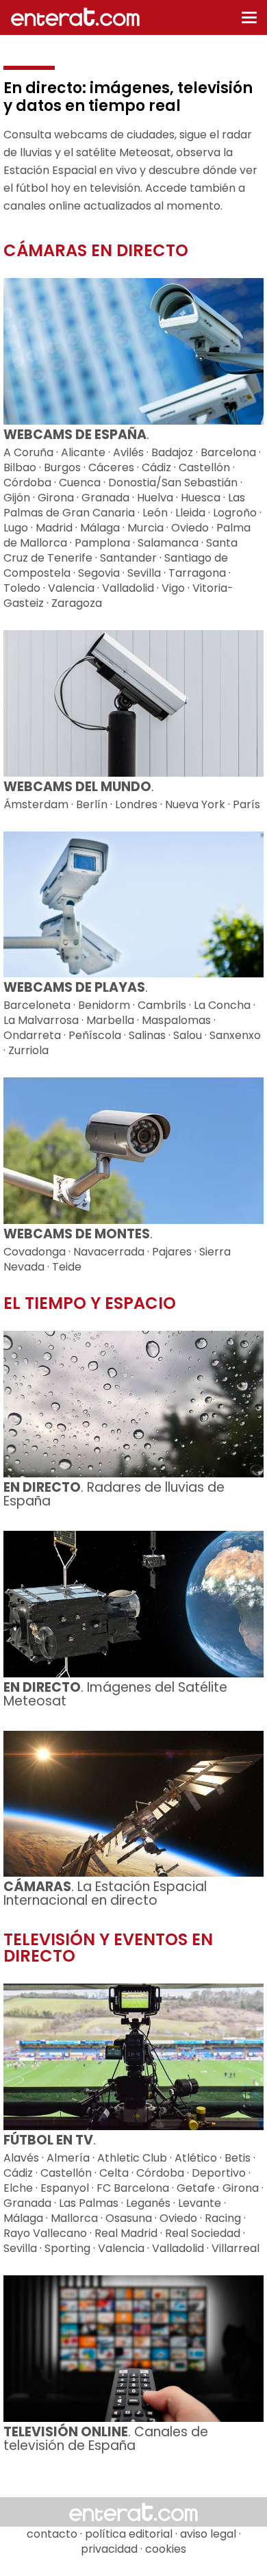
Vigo (173, 588)
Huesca (201, 498)
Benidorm (104, 1005)
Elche (18, 2188)
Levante (200, 2203)
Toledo (22, 588)
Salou (188, 1035)
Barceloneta (37, 1005)
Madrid (54, 528)
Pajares (172, 1252)
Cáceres (111, 467)
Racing (223, 2218)
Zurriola (28, 1050)
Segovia (99, 573)
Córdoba (27, 483)
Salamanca (168, 543)
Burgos (62, 467)
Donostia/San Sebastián (173, 483)
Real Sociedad (203, 2233)
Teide (67, 1267)
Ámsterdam (36, 804)
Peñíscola (95, 1035)
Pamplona (102, 543)
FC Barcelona (133, 2188)
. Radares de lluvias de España (114, 1494)
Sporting (67, 2248)
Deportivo (219, 2173)
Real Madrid (126, 2233)
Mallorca (74, 2218)
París (246, 804)
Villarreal (236, 2248)
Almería (68, 2158)
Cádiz (156, 467)
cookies (166, 2549)
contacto (52, 2534)
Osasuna (129, 2218)
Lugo (16, 528)
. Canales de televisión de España (106, 2439)
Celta (114, 2173)
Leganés (148, 2203)
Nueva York (195, 804)
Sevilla (144, 573)
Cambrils (162, 1005)
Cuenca (80, 483)
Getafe (196, 2188)
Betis (238, 2158)
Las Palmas (89, 2203)
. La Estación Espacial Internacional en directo (105, 1893)
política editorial (129, 2534)
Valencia (71, 588)
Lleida (190, 513)
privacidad (109, 2549)
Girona (56, 498)
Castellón (204, 467)
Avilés (128, 452)
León (155, 513)
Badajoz (172, 452)
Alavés (21, 2158)
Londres (136, 804)
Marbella (110, 1020)
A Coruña (28, 452)
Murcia (145, 528)
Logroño (235, 513)
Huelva (155, 498)
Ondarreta (32, 1035)
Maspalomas (176, 1020)
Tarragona (197, 573)
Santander (128, 558)
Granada (105, 498)
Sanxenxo (235, 1035)
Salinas (147, 1035)
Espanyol (65, 2188)
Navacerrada (109, 1252)
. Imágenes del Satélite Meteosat (115, 1694)
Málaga (100, 528)
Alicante (83, 452)
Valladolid (128, 588)
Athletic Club (132, 2158)
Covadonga (35, 1252)
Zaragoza (77, 603)
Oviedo (190, 528)
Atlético (196, 2158)
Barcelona (228, 452)
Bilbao (20, 467)
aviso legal (208, 2534)
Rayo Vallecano (45, 2233)
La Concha (222, 1005)
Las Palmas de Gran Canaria (124, 505)
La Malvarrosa (41, 1020)
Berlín (92, 804)
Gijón (17, 498)
